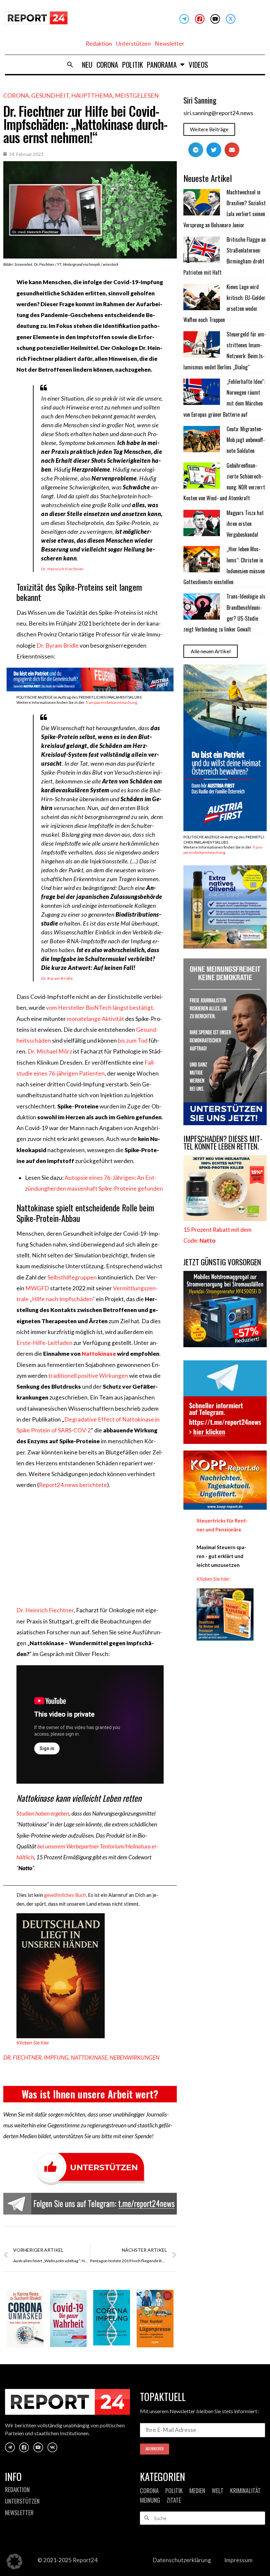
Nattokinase (99, 1354)
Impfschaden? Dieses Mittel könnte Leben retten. (223, 1142)
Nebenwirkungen (135, 2057)
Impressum (238, 2560)
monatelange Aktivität (95, 1019)
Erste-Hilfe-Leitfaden (44, 1343)
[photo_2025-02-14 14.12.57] (225, 1123)
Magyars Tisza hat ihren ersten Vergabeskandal (245, 524)
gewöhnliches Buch (65, 1895)
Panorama (162, 64)
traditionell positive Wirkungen (88, 1376)
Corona (107, 64)
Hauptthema (92, 95)
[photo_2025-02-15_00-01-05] (225, 946)
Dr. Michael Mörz (50, 1051)
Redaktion (99, 44)
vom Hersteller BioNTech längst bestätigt (100, 1008)
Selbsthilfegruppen (72, 1277)
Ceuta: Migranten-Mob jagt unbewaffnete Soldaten (246, 440)
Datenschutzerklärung (182, 2560)
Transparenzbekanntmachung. (111, 702)
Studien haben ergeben (43, 1813)
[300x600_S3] (225, 829)
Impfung (56, 2057)
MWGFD (37, 1288)
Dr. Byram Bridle (58, 645)
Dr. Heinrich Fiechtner (63, 569)
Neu (87, 64)
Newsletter (170, 44)
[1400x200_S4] (90, 689)
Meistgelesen (137, 95)
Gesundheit (50, 95)
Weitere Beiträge (209, 129)
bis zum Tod (133, 1040)
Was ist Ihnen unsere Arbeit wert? (90, 2094)
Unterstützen (133, 44)
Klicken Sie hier (33, 2043)
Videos (198, 64)
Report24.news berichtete (73, 1485)
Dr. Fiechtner (22, 2057)
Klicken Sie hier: (214, 1579)
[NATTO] (225, 1219)
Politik (133, 64)
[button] (70, 64)
